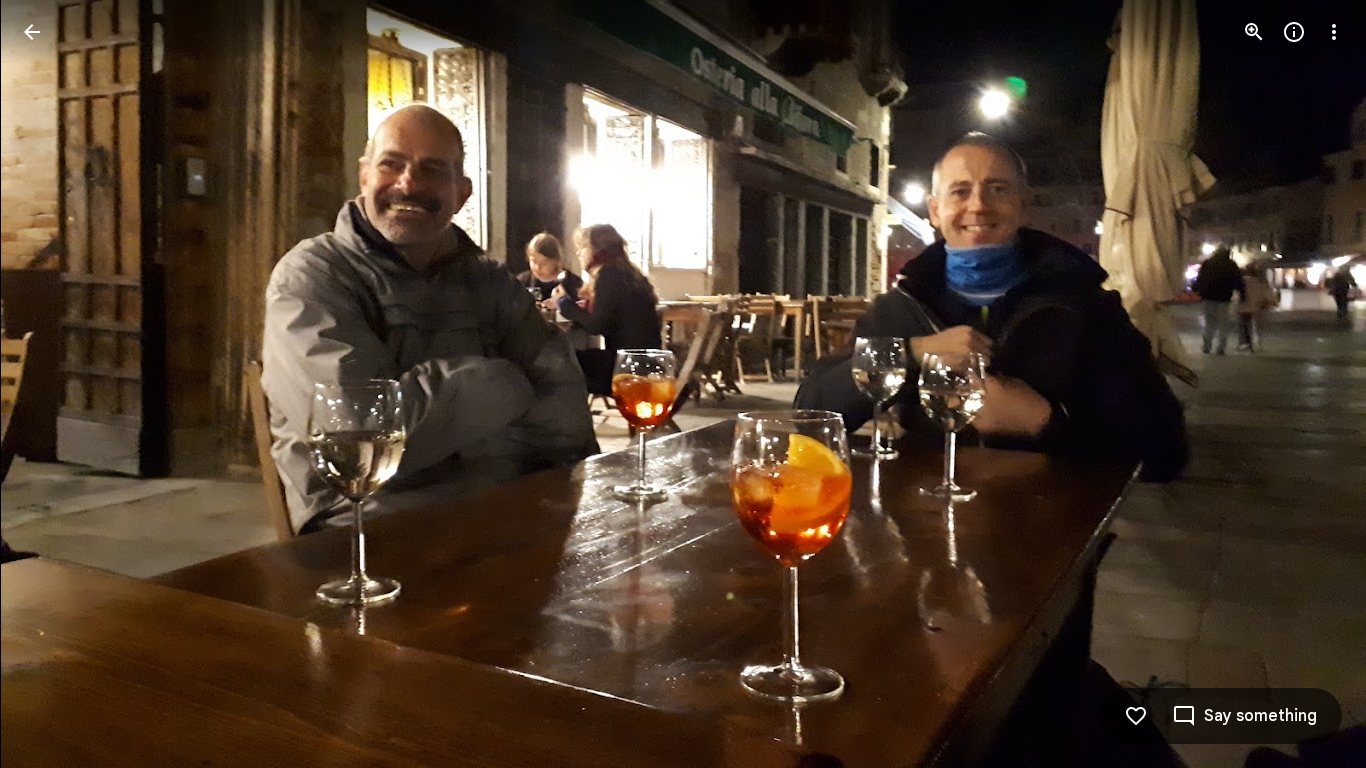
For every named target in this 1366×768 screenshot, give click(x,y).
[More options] (1334, 32)
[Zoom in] (1254, 32)
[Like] (1136, 716)
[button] (56, 384)
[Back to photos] (32, 32)
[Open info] (1294, 32)
